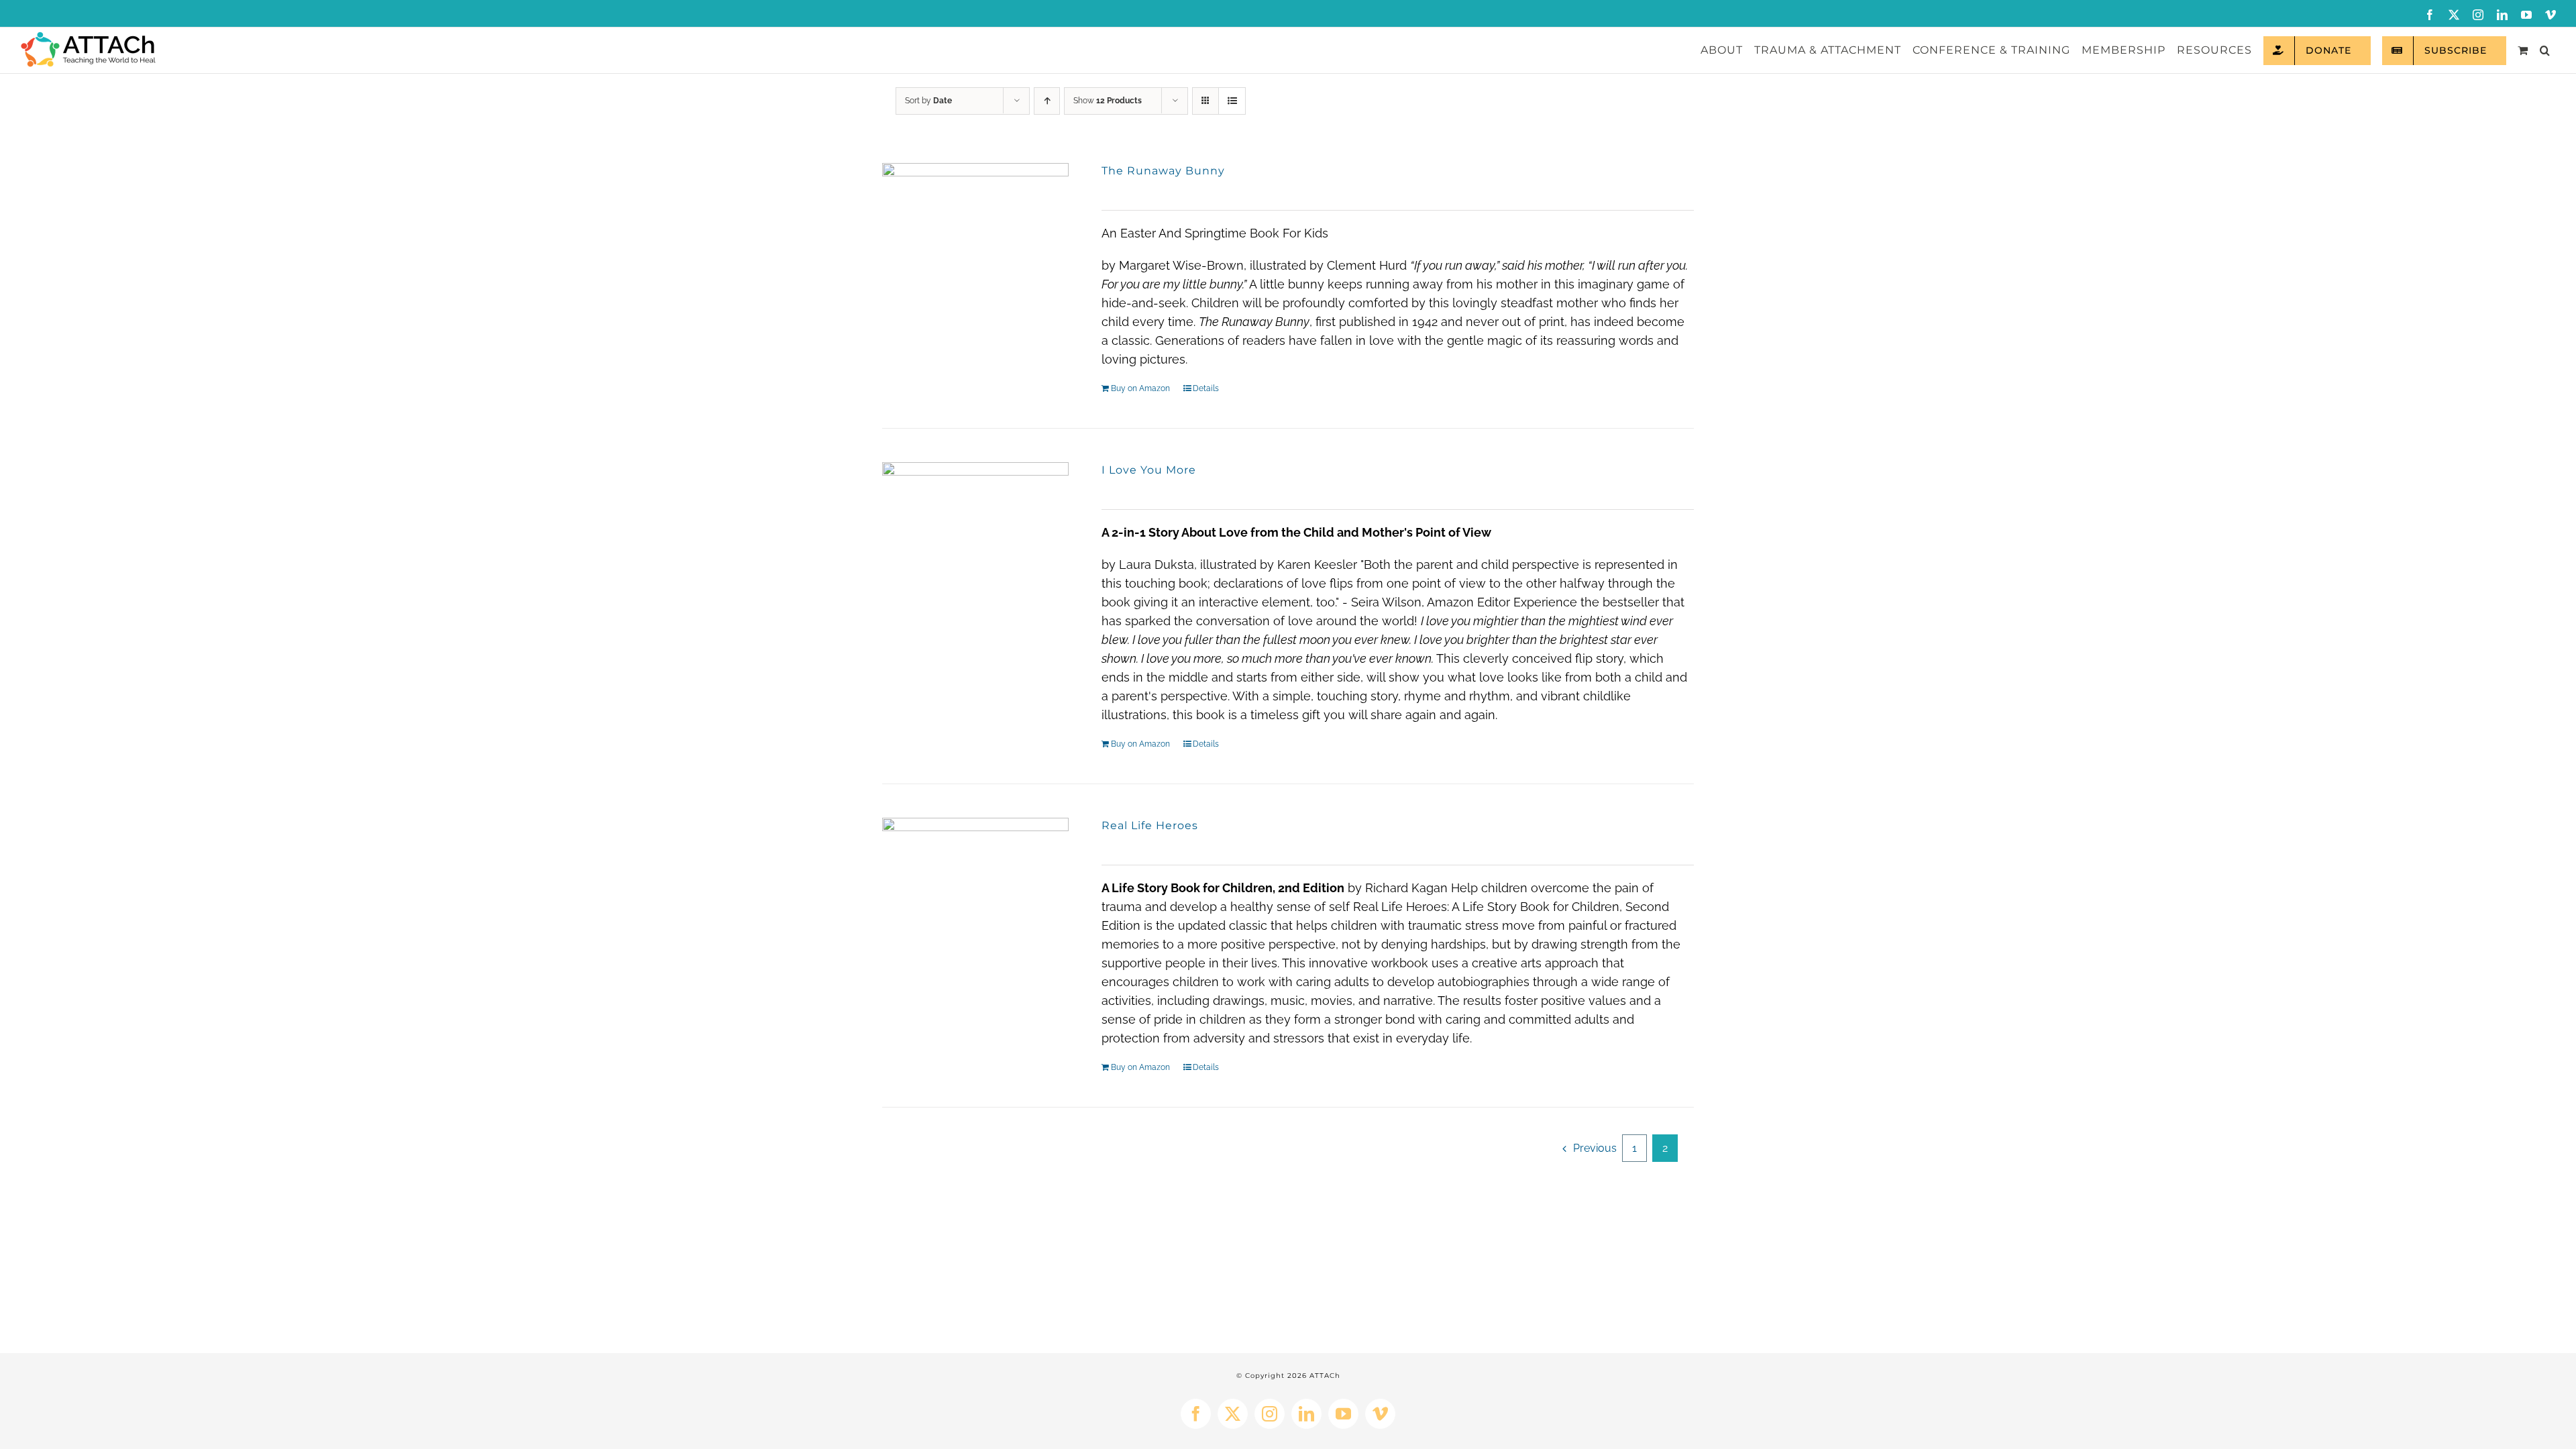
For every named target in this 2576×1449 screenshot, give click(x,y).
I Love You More (1149, 470)
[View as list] (1232, 101)
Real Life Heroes (1150, 825)
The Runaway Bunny (1163, 171)
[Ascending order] (1047, 101)
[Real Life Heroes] (975, 911)
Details (1206, 388)
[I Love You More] (975, 555)
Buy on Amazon (1140, 388)
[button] (2545, 50)
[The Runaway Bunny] (975, 256)
